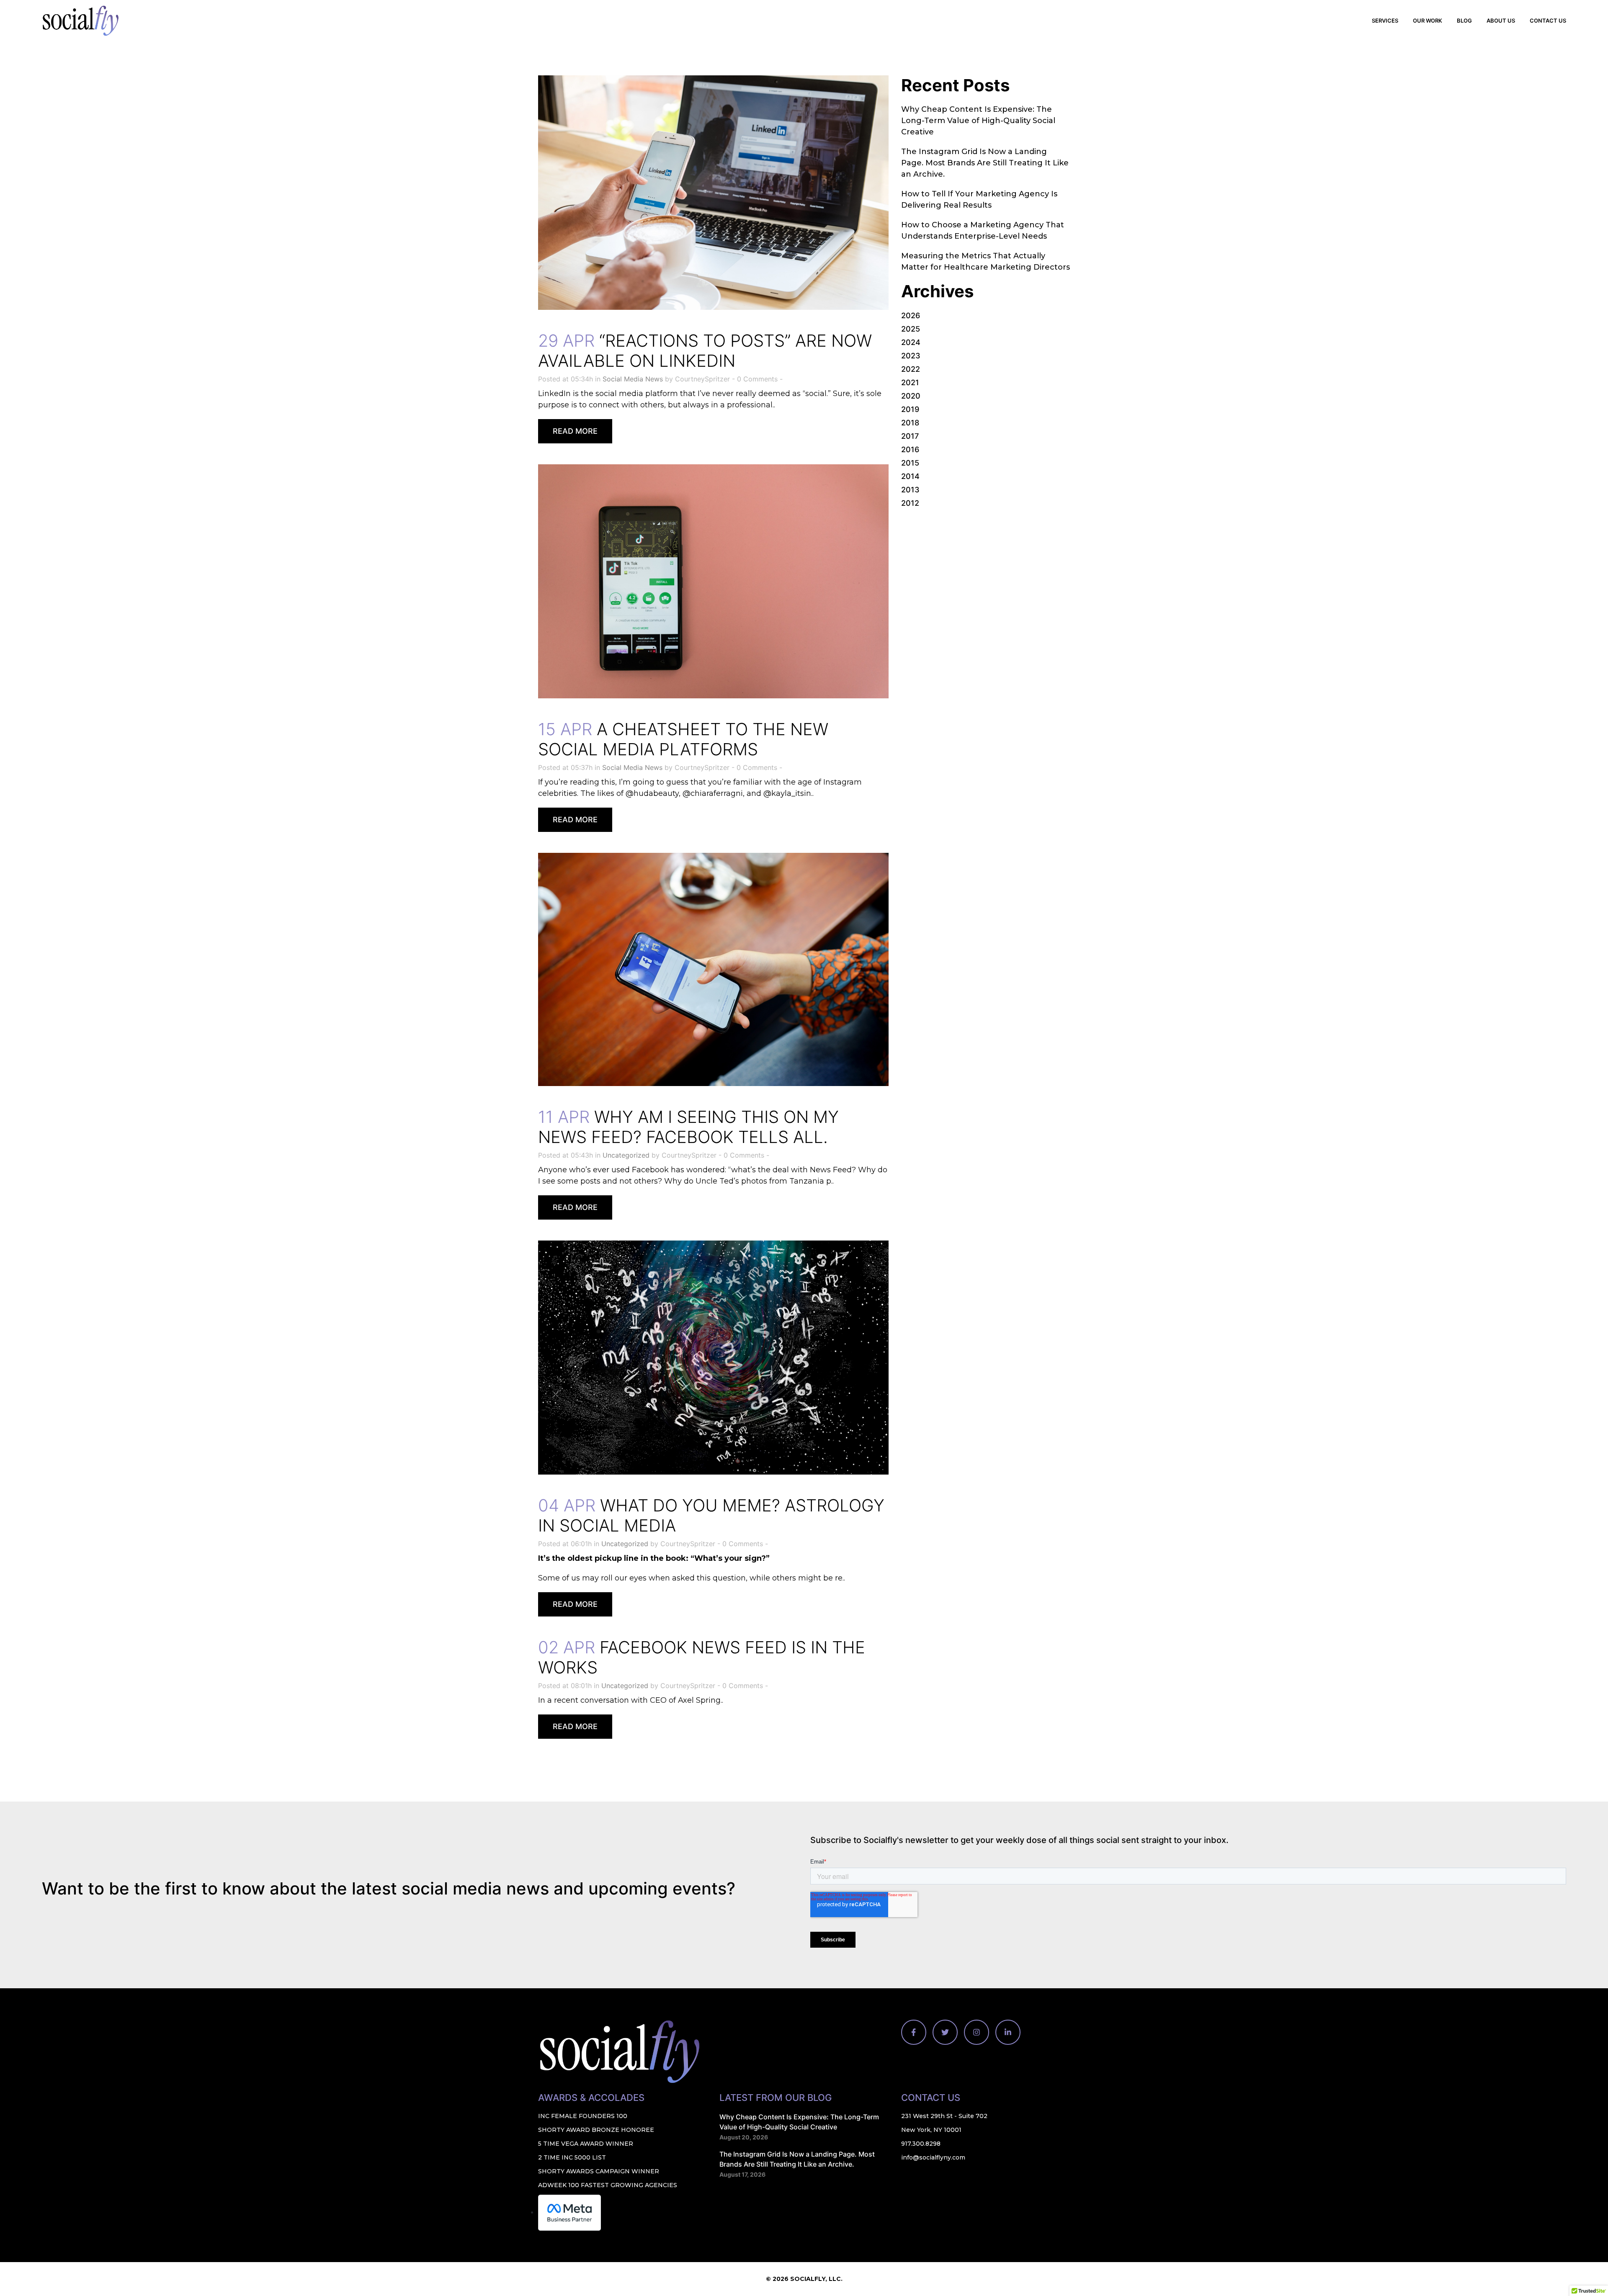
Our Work (1428, 21)
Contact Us (1548, 21)
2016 (910, 449)
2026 (911, 315)
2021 (910, 382)
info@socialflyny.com (933, 2157)
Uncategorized (626, 1155)
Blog (1464, 21)
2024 (911, 342)
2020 (911, 396)
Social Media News (633, 379)
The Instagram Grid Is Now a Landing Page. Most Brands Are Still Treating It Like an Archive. (985, 163)
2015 (910, 463)
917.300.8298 (921, 2144)
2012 (910, 503)
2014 (910, 476)
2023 (911, 356)
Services (1385, 21)
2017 (910, 436)
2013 (910, 490)
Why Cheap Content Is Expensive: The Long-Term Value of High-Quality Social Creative (978, 121)
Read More (575, 431)
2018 (910, 423)
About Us (1501, 21)
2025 (911, 329)
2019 (910, 409)
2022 (911, 369)
